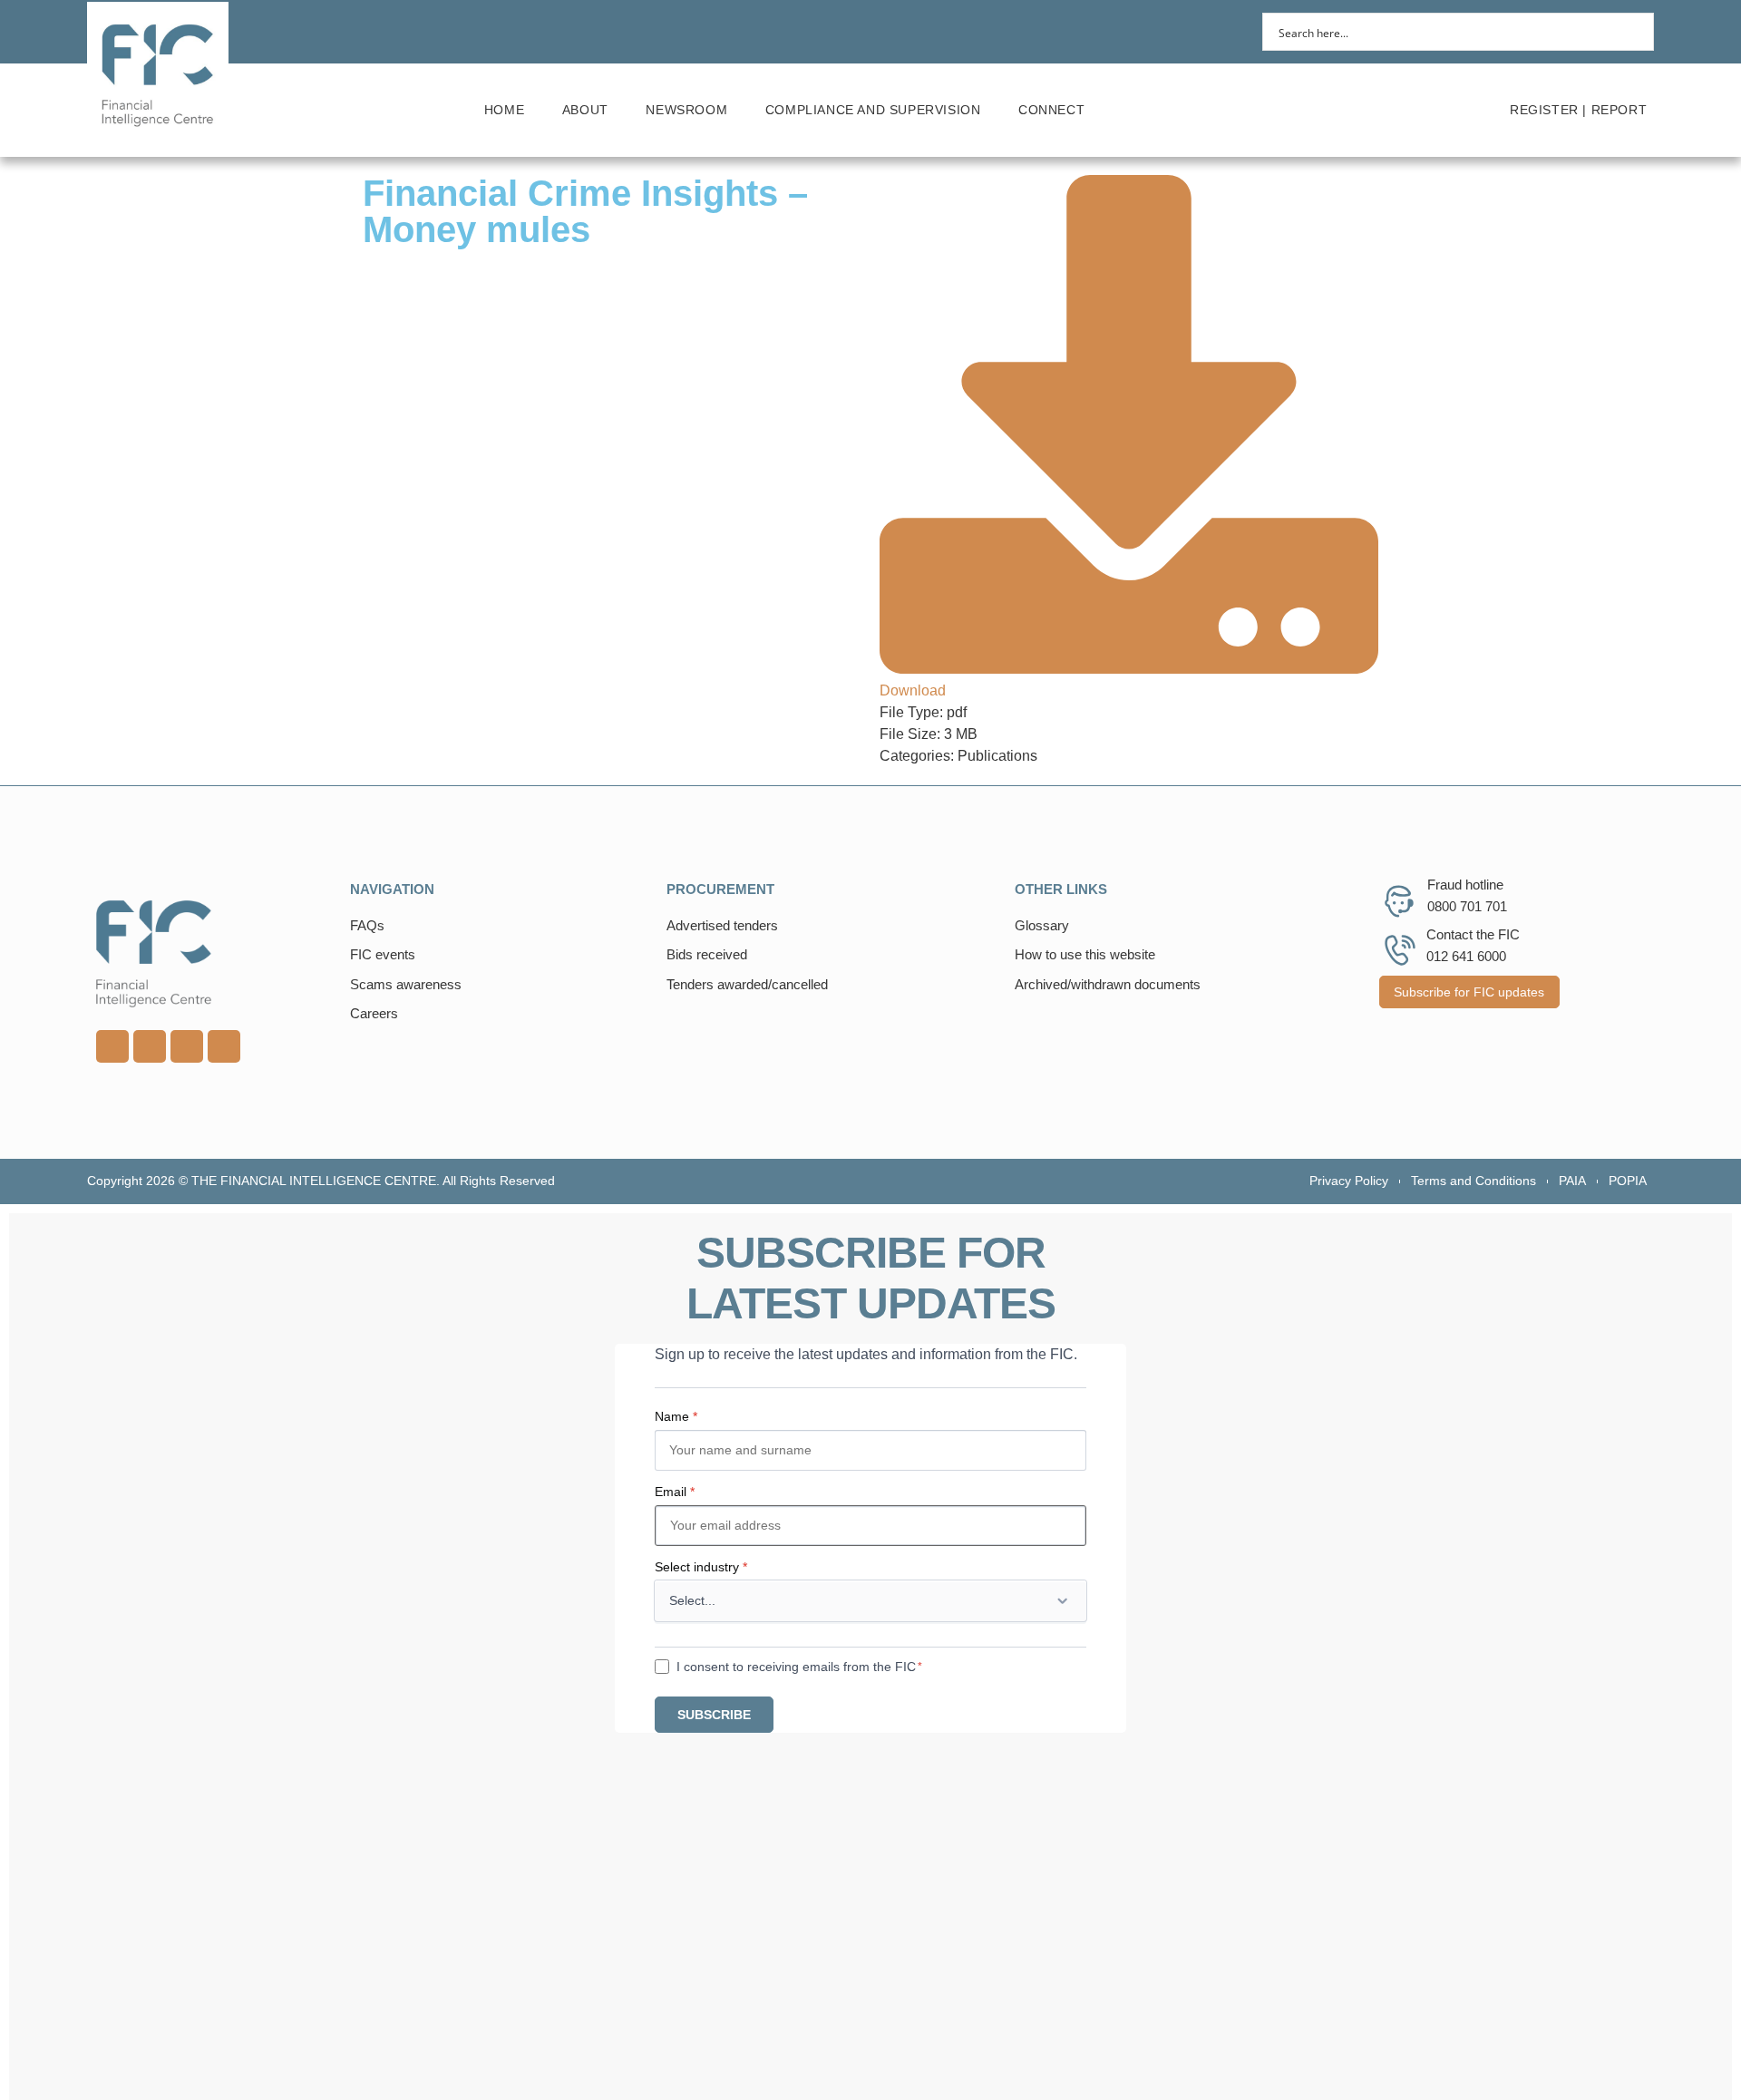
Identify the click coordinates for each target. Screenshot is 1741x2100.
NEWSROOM (686, 110)
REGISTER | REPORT (1578, 110)
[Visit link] (214, 954)
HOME (504, 110)
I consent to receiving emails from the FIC (796, 1667)
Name (676, 1416)
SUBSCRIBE (714, 1715)
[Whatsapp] (187, 1046)
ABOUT (585, 110)
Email (675, 1492)
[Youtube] (150, 1046)
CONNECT (1051, 110)
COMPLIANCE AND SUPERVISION (873, 110)
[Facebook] (224, 1046)
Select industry (701, 1567)
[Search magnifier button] (1635, 32)
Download (913, 690)
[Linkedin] (112, 1046)
